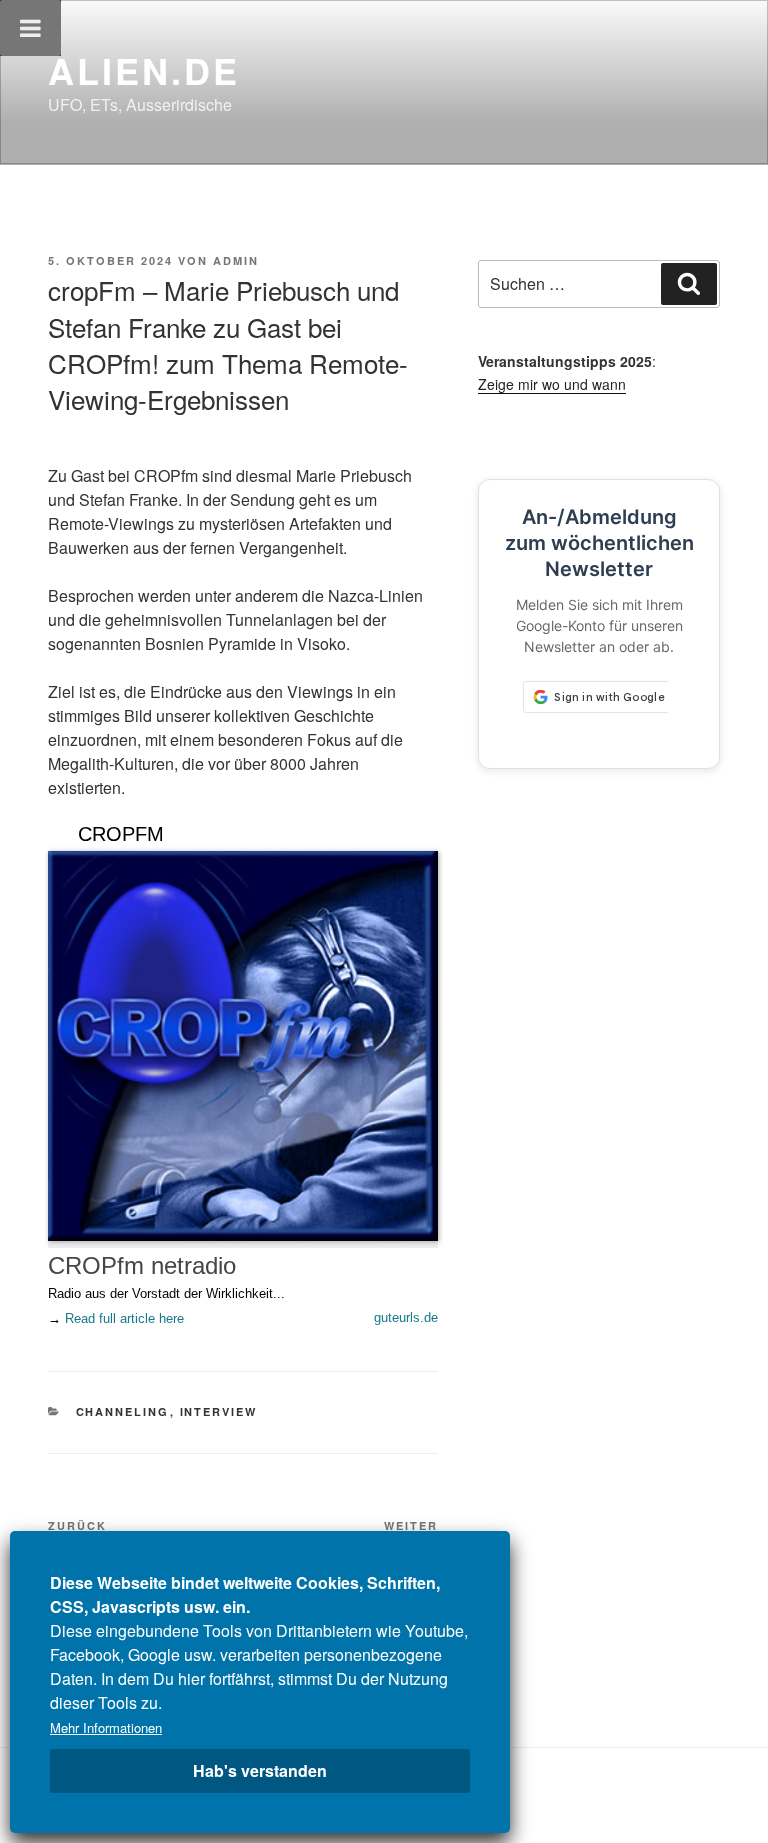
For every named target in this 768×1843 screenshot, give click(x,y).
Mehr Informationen (106, 1727)
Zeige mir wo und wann (552, 384)
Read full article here (124, 1318)
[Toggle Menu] (30, 28)
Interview (219, 1411)
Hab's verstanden (260, 1770)
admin (236, 260)
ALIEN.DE (144, 70)
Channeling (123, 1411)
